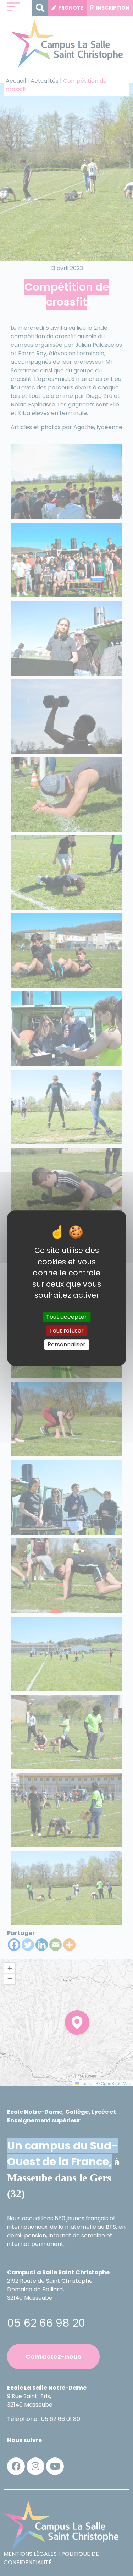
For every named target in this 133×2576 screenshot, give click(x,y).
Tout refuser (66, 1331)
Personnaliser (66, 1344)
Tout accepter (66, 1317)
